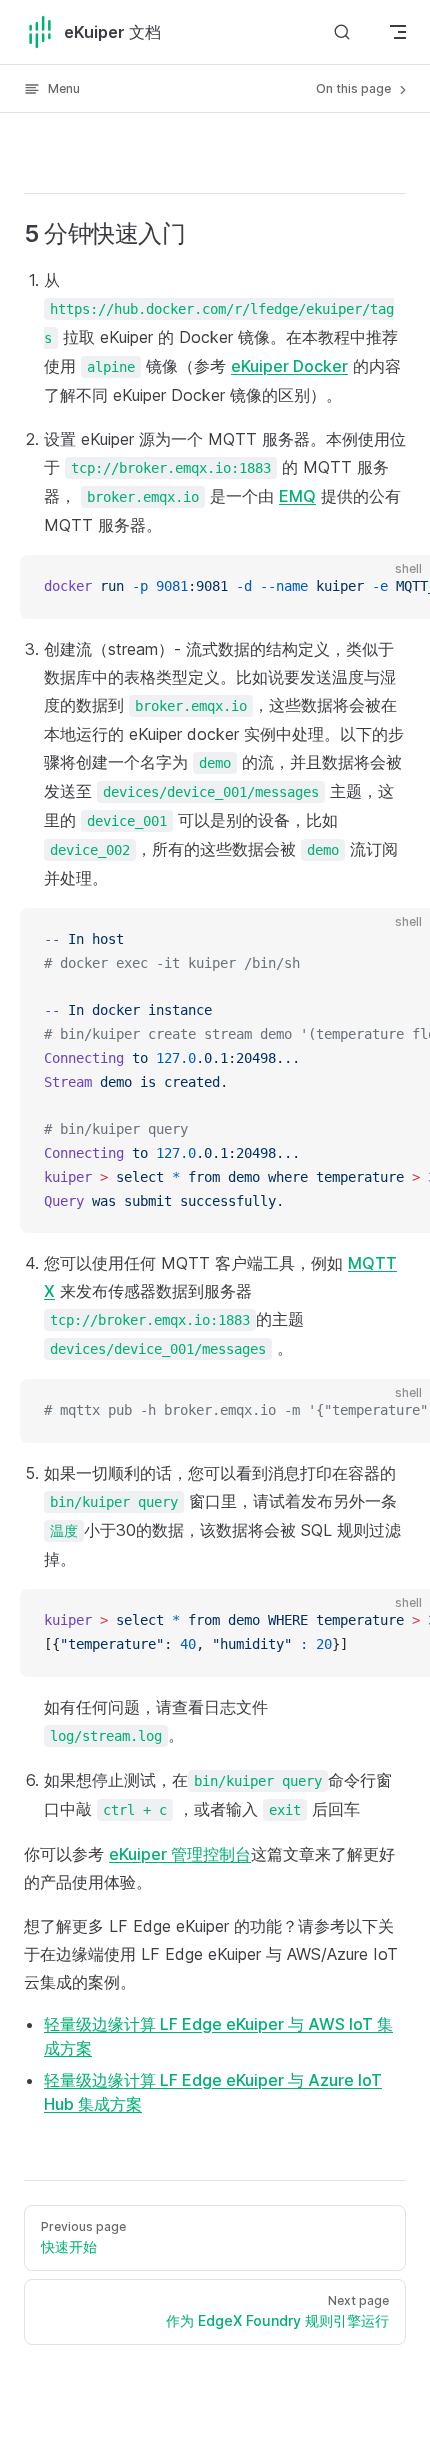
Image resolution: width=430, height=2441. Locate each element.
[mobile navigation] (398, 32)
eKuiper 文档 (112, 32)
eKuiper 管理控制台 (180, 1854)
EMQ (297, 496)
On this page (355, 88)
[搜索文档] (342, 31)
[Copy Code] (398, 587)
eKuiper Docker (289, 366)
